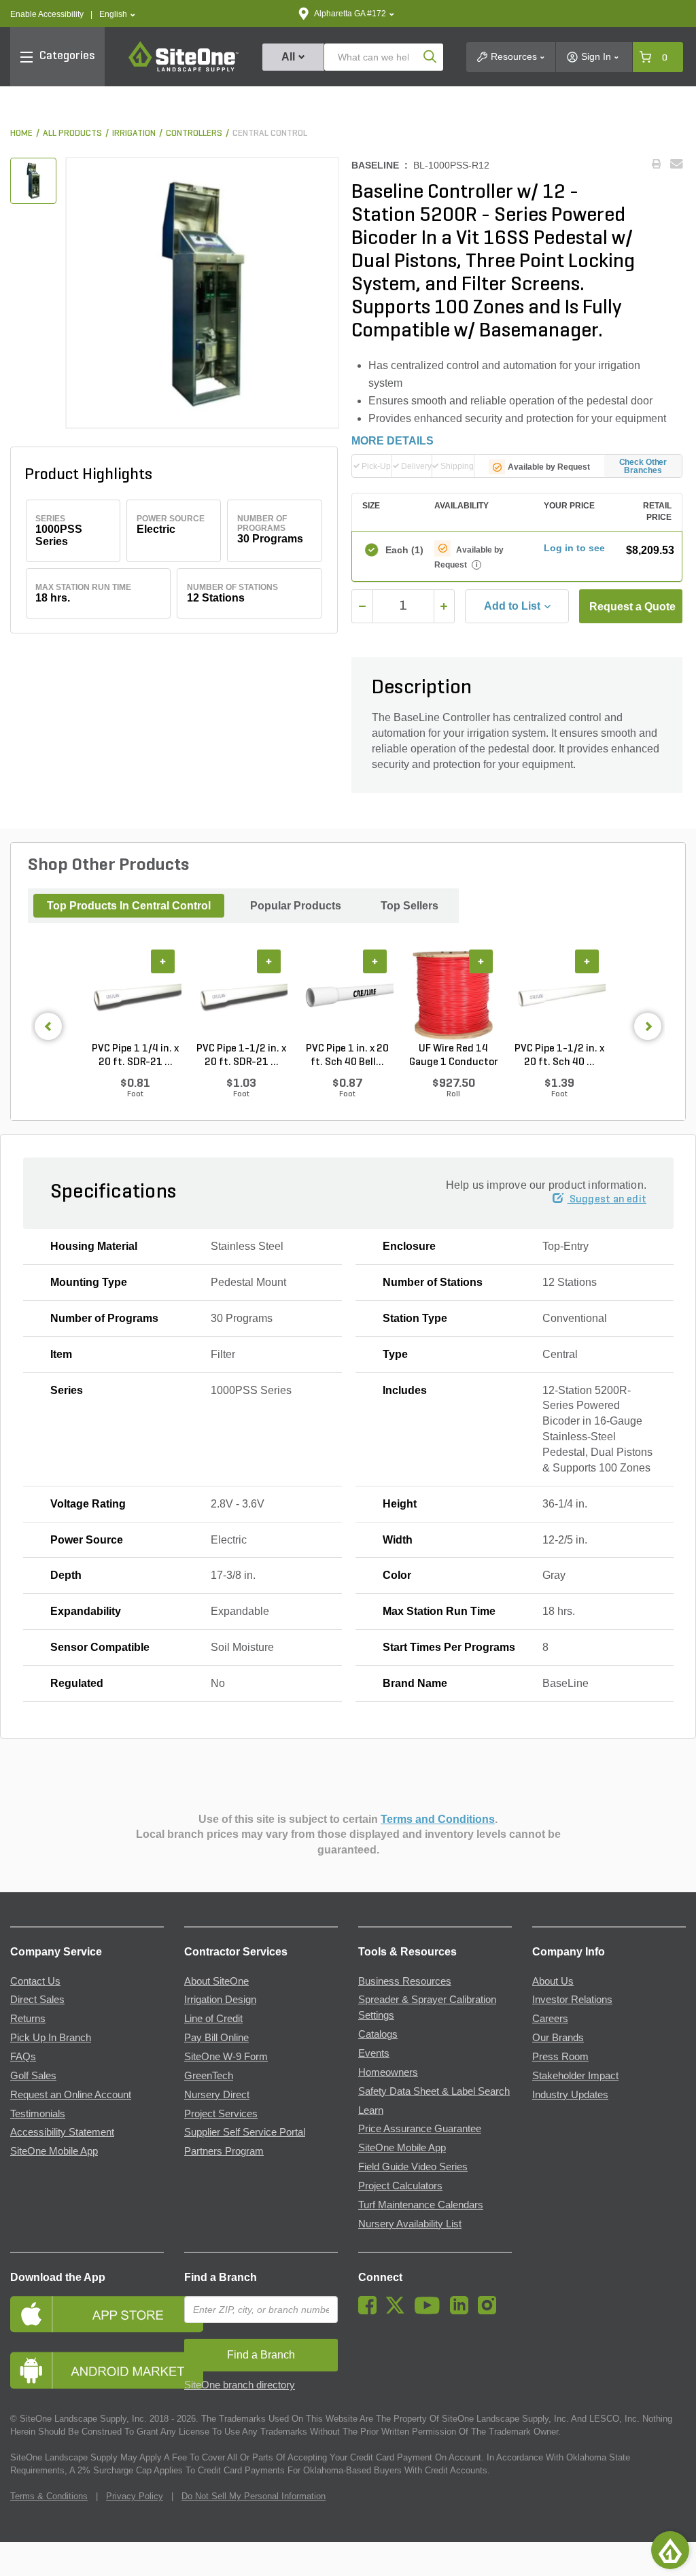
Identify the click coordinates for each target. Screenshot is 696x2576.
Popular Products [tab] (296, 906)
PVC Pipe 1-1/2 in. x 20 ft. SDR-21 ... (241, 1056)
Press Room (560, 2057)
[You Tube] (431, 2311)
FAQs (23, 2057)
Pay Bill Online (216, 2038)
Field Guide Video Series (413, 2167)
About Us (553, 1981)
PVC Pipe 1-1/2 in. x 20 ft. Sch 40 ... (559, 1056)
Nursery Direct (217, 2095)
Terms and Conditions (438, 1819)
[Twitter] (399, 2311)
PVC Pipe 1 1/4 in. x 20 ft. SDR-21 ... (135, 1056)
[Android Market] (87, 2370)
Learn (371, 2110)
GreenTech (209, 2076)
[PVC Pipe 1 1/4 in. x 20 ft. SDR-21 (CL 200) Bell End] (135, 996)
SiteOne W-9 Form (226, 2057)
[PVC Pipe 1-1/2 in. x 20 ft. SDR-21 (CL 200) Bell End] (241, 996)
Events (374, 2053)
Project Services (221, 2114)
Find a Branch (221, 2277)
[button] (117, 15)
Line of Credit (213, 2019)
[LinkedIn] (463, 2311)
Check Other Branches (643, 466)
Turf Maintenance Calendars (421, 2205)
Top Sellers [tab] (410, 906)
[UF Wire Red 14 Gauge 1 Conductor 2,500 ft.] (453, 996)
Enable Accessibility (47, 14)
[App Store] (87, 2314)
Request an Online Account (71, 2095)
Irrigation (134, 134)
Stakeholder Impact (575, 2076)
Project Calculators (400, 2186)
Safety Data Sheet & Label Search (434, 2091)
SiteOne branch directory (240, 2385)
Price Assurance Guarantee (420, 2129)
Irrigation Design (220, 2000)
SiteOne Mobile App (54, 2151)
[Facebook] (371, 2311)
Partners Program (224, 2151)
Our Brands (558, 2038)
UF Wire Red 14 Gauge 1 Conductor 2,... (454, 1056)
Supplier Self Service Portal (245, 2132)
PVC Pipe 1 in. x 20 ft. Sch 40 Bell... (347, 1056)
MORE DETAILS (393, 441)
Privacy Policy (135, 2496)
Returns (28, 2019)
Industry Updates (570, 2095)
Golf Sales (33, 2076)
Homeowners (388, 2072)
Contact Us (35, 1981)
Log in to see (574, 548)
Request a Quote (632, 607)
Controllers (194, 134)
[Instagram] (490, 2311)
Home (21, 134)
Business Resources (405, 1981)
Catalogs (378, 2034)
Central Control (270, 134)
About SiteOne (216, 1981)
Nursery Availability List (410, 2224)
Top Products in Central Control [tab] (129, 906)
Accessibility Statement (62, 2132)
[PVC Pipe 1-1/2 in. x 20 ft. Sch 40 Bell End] (559, 996)
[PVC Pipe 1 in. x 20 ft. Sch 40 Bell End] (347, 996)
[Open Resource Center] (670, 2550)
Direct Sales (37, 2000)
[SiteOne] (184, 69)
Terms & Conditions (49, 2496)
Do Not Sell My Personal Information (254, 2496)
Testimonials (38, 2114)
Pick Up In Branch (51, 2038)
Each (403, 550)
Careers (550, 2019)
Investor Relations (572, 2000)
